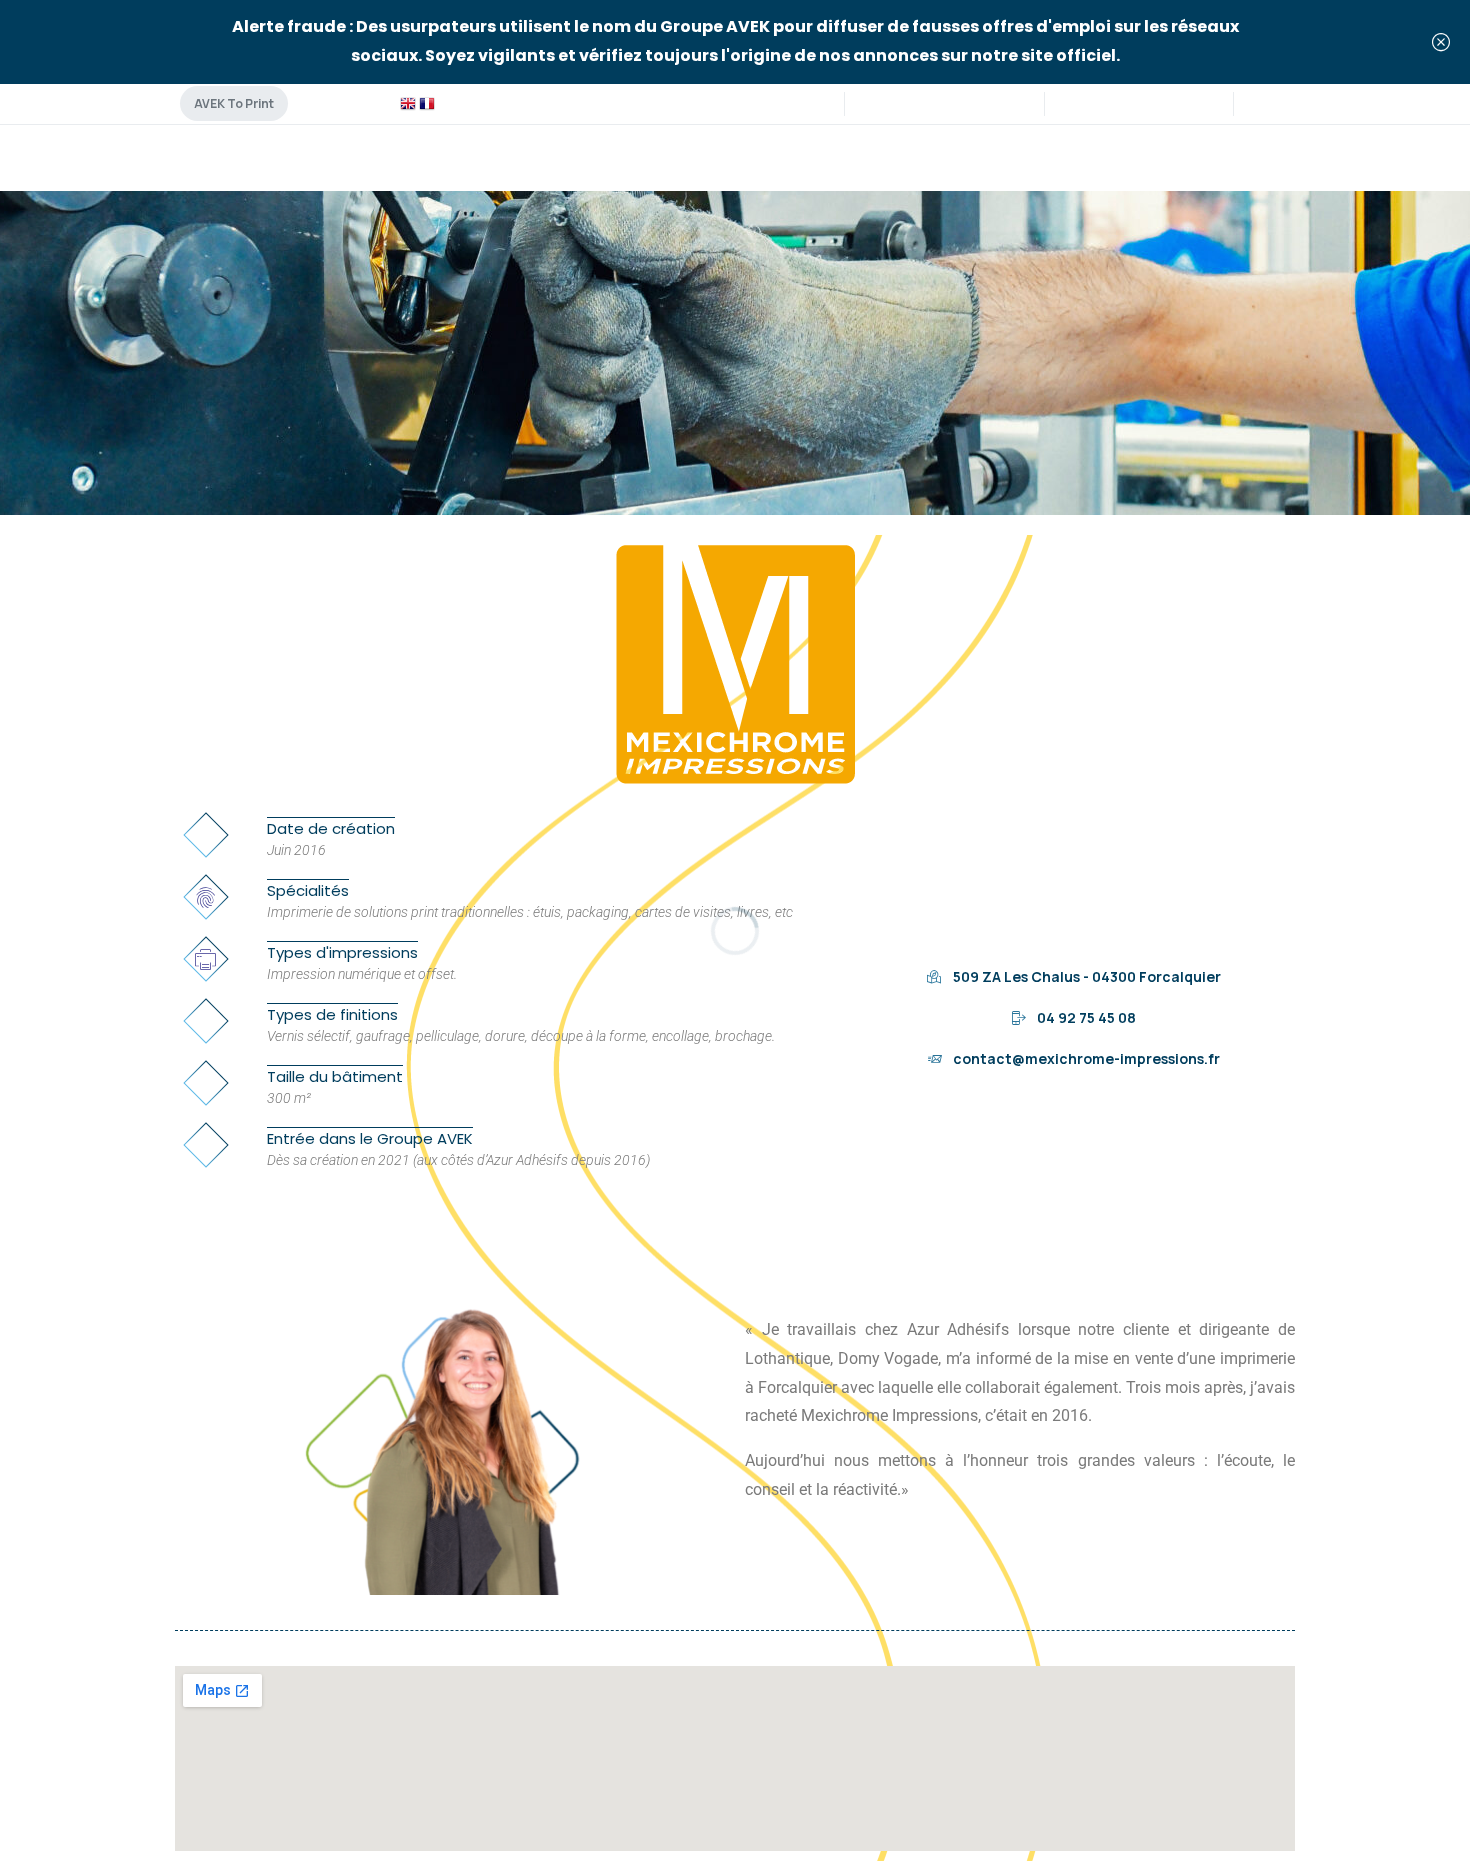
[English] (408, 102)
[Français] (427, 102)
